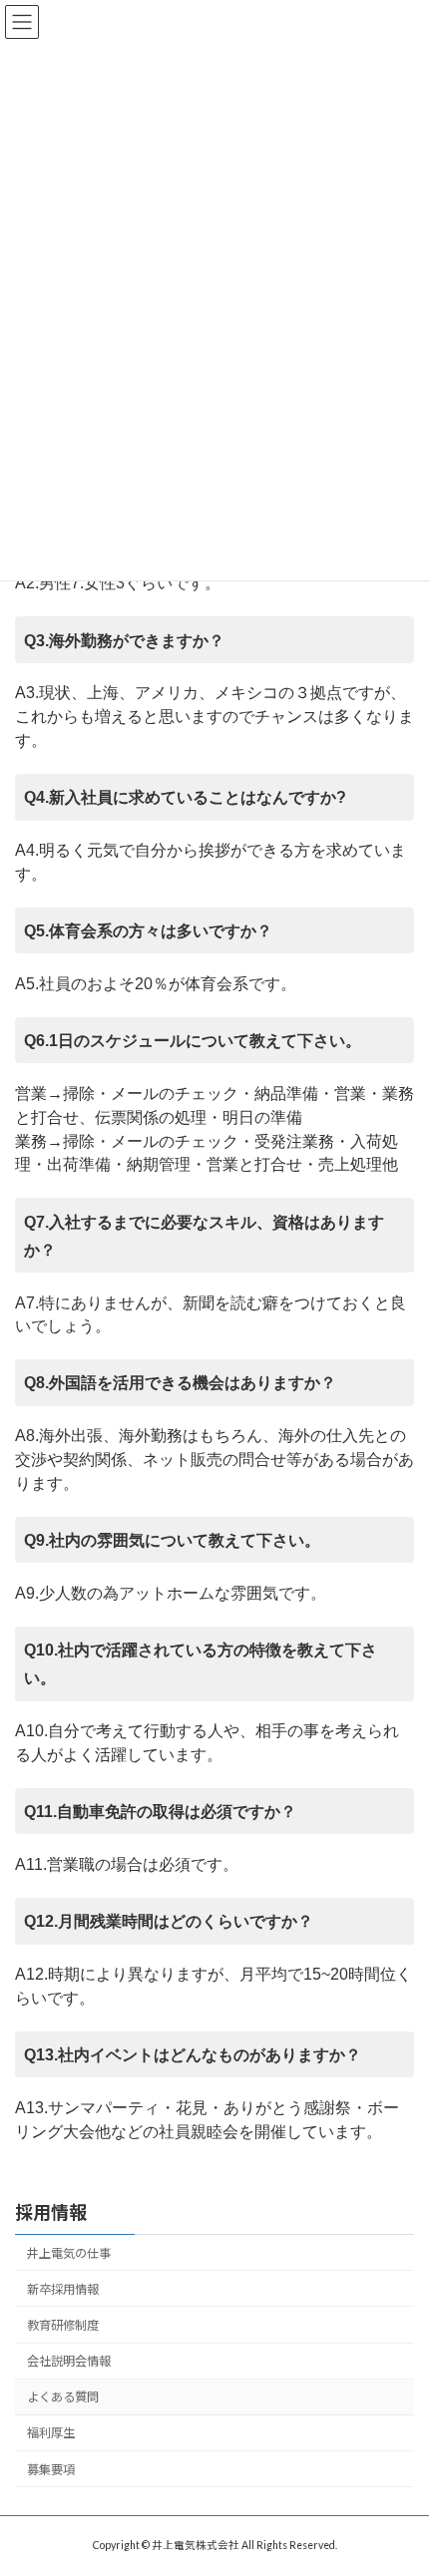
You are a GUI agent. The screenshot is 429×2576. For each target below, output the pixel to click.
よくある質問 (63, 2397)
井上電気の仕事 (69, 2252)
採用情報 (51, 2212)
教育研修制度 (63, 2325)
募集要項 (51, 2469)
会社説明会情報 (69, 2361)
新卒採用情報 (63, 2288)
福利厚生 (51, 2433)
